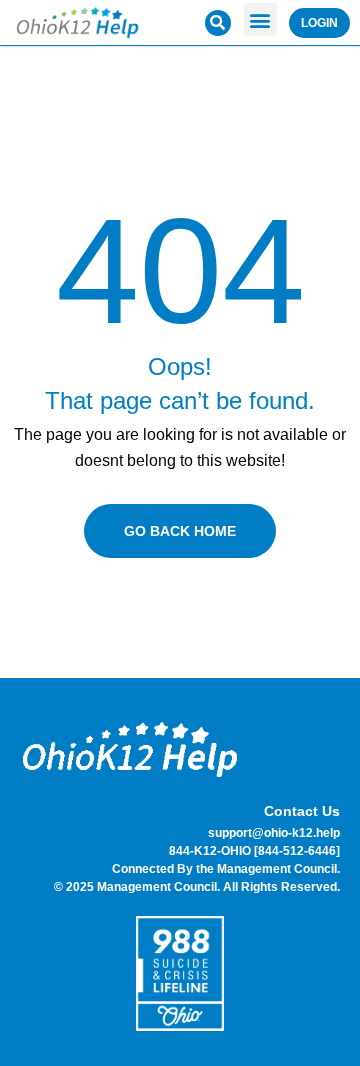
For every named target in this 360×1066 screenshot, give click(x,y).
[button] (260, 19)
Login (319, 23)
